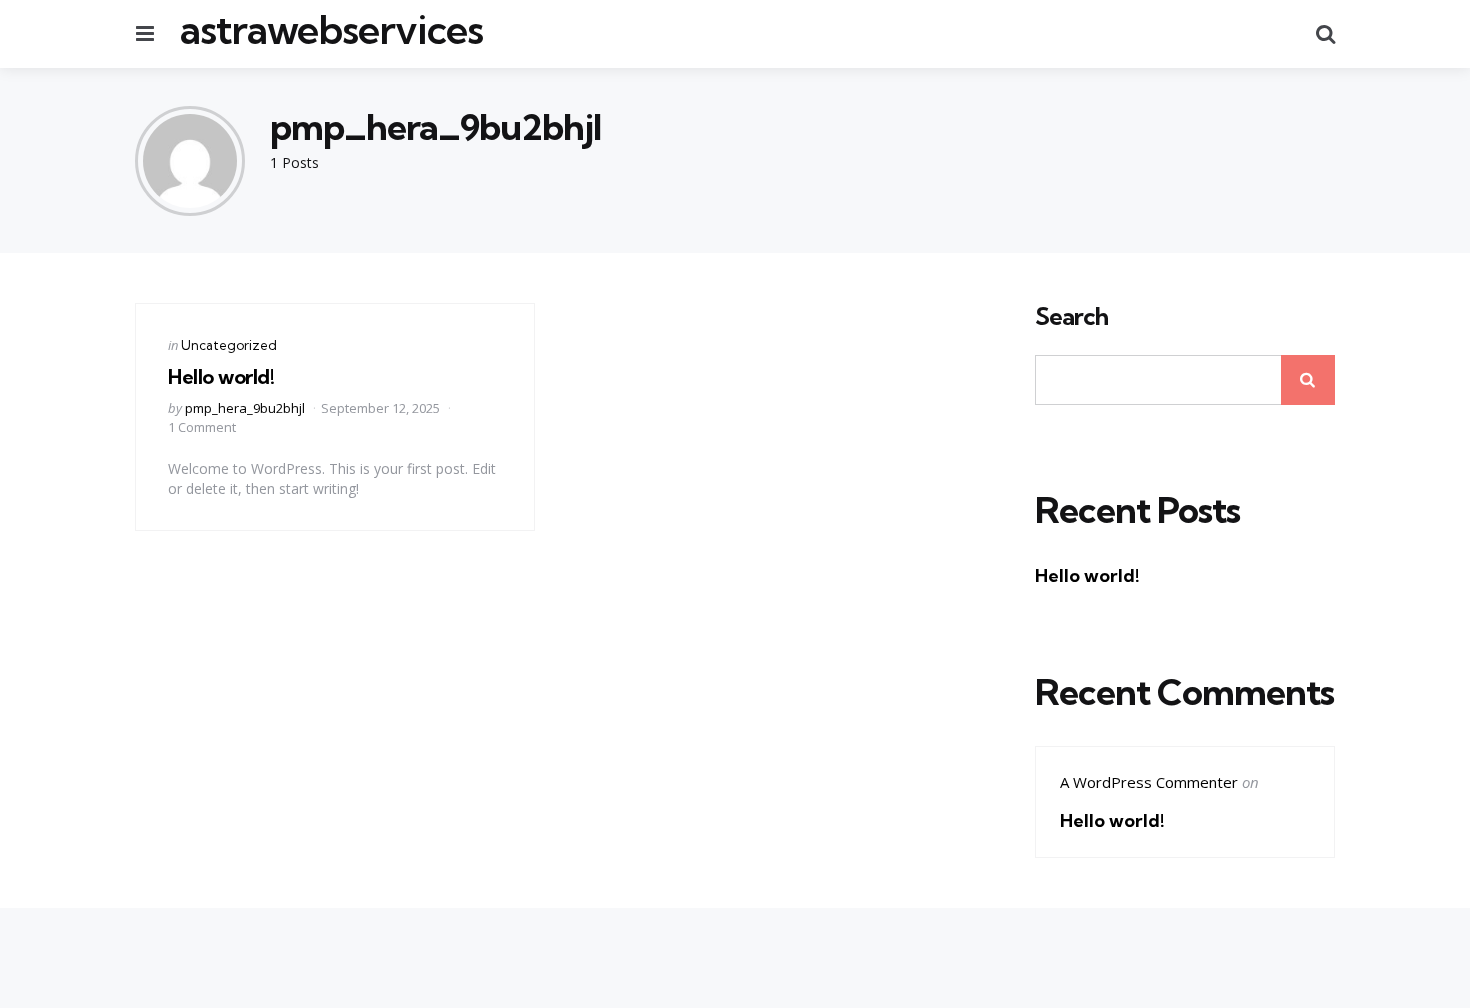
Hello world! (221, 376)
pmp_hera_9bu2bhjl (245, 408)
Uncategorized (229, 345)
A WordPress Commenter (1149, 782)
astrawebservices (331, 30)
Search (1071, 317)
